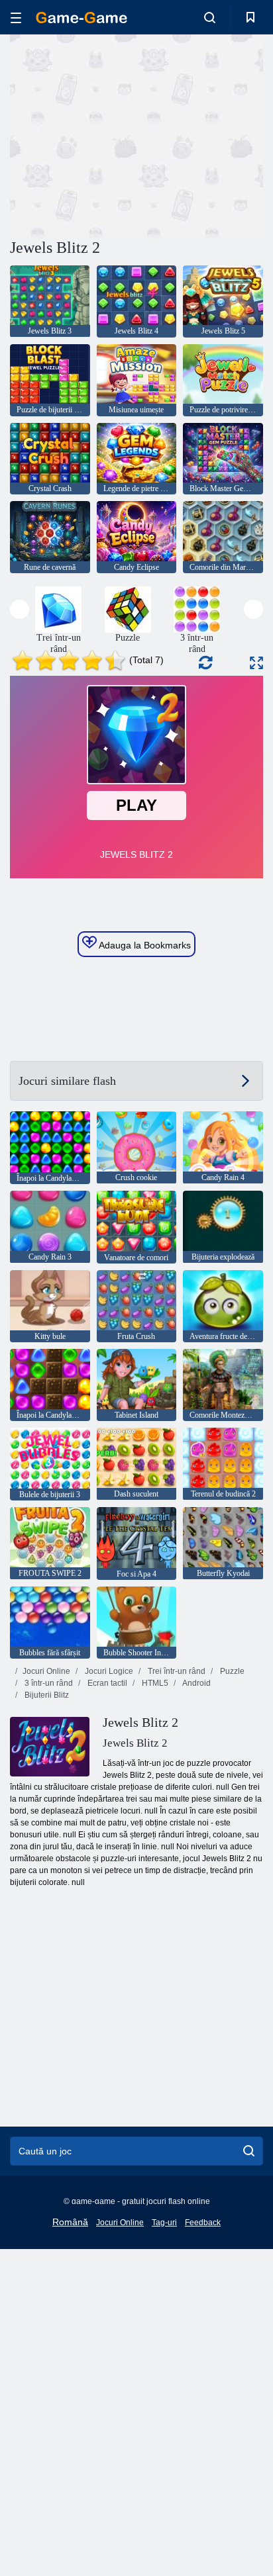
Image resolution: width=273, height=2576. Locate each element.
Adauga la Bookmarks (144, 945)
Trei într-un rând (176, 1671)
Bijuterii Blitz (46, 1695)
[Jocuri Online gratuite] (82, 18)
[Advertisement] (122, 134)
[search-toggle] (210, 17)
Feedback (203, 2223)
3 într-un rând (48, 1683)
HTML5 (154, 1683)
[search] (249, 2151)
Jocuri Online (46, 1671)
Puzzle (231, 1671)
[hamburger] (16, 18)
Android (196, 1683)
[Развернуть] (256, 663)
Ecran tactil (106, 1683)
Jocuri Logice (108, 1671)
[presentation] (20, 609)
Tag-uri (164, 2223)
